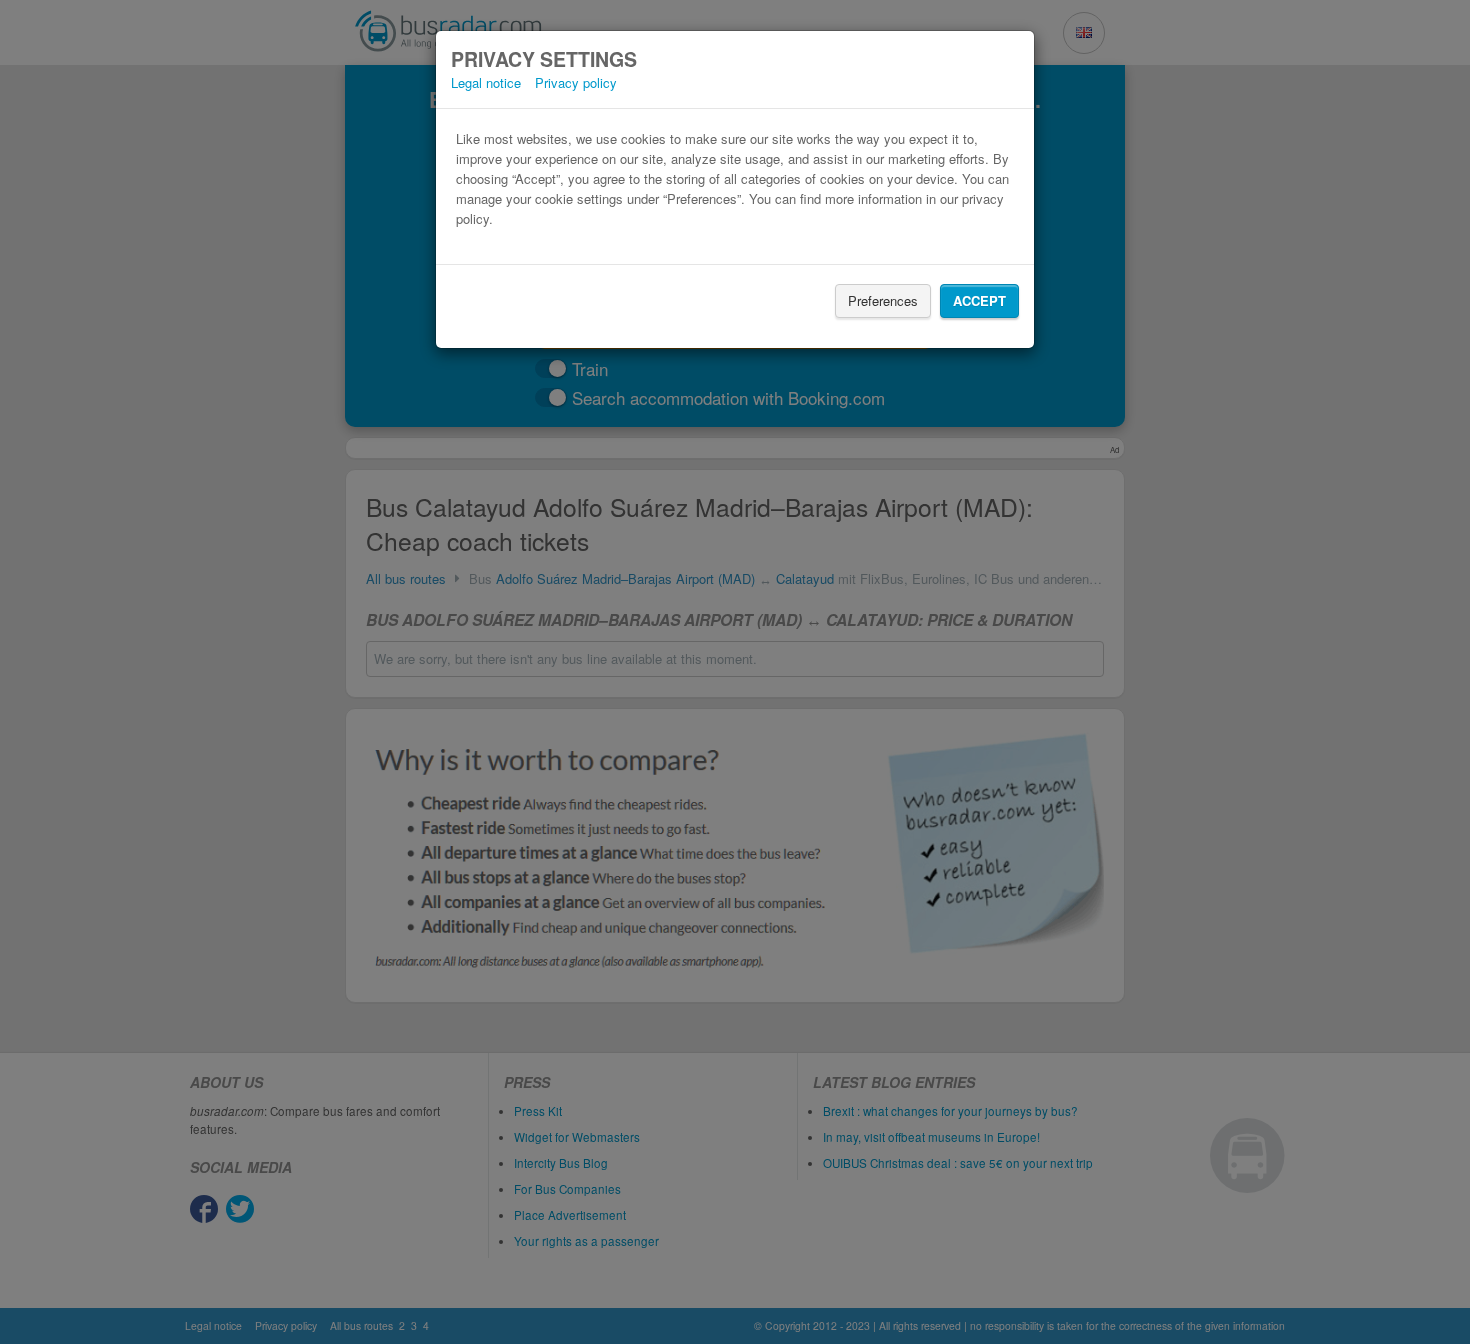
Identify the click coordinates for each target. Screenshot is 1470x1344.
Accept (979, 300)
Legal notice (486, 82)
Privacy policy (576, 82)
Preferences (883, 300)
